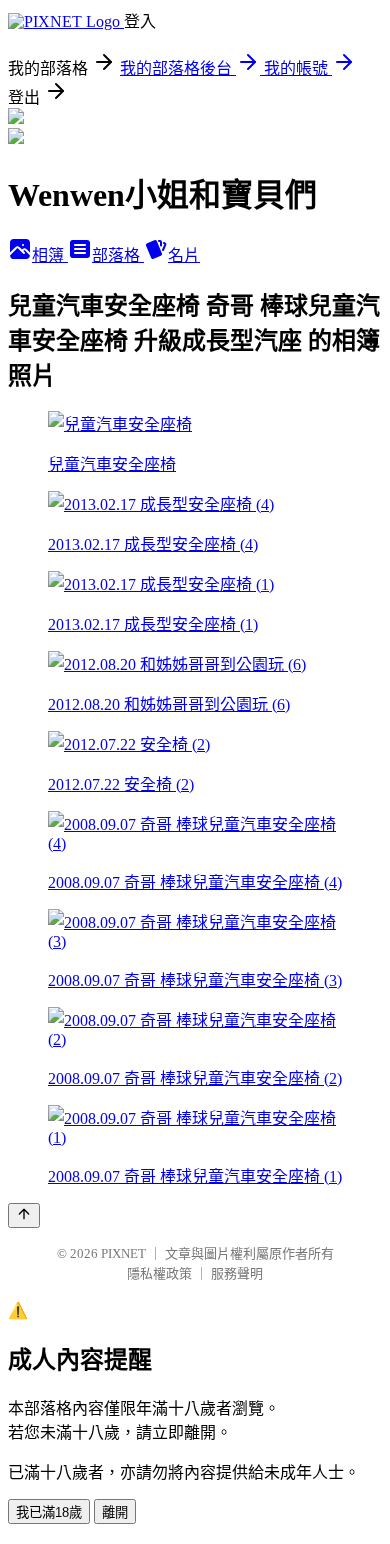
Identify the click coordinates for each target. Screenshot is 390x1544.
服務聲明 (237, 1273)
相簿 (50, 255)
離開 (115, 1512)
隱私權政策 (159, 1273)
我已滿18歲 (49, 1512)
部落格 (118, 255)
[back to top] (24, 1215)
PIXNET (123, 1253)
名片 (184, 255)
